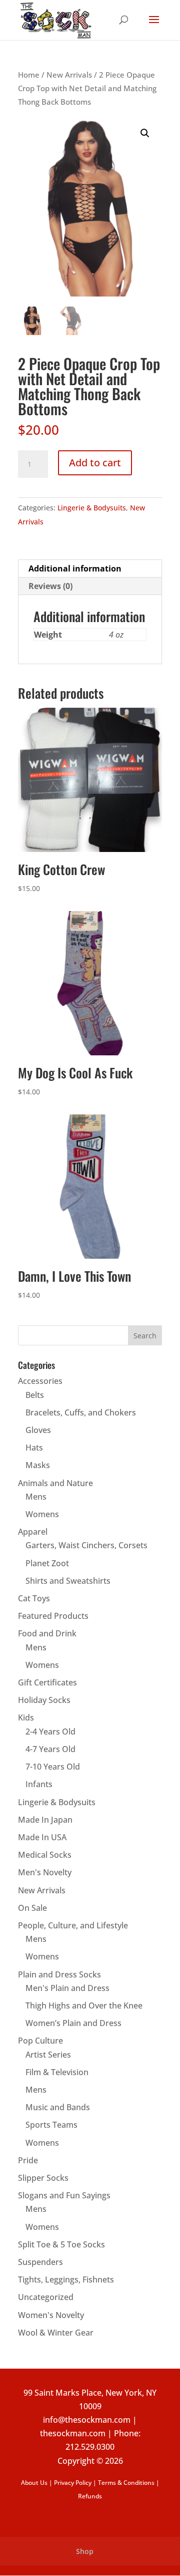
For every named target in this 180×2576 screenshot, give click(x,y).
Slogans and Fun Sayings (64, 2195)
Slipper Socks (43, 2178)
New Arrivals (69, 75)
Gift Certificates (47, 1682)
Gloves (38, 1430)
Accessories (40, 1381)
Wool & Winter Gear (56, 2333)
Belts (35, 1395)
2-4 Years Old (50, 1732)
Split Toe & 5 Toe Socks (61, 2244)
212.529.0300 (90, 2447)
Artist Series (48, 2055)
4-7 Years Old (50, 1749)
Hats (34, 1448)
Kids (26, 1718)
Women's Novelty (51, 2315)
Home (29, 75)
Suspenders (40, 2262)
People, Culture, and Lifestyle (73, 1925)
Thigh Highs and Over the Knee (84, 2006)
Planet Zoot (47, 1563)
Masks (38, 1465)
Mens (36, 1497)
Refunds (90, 2496)
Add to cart (95, 463)
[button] (145, 133)
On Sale (32, 1908)
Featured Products (53, 1616)
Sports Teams (51, 2125)
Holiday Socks (44, 1700)
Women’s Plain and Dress (73, 2023)
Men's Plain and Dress (67, 1988)
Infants (39, 1784)
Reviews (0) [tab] (50, 586)
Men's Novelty (45, 1872)
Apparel (33, 1532)
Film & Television (57, 2072)
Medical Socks (45, 1855)
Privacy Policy (73, 2483)
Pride (28, 2160)
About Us (34, 2483)
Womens (42, 1514)
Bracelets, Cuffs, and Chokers (81, 1412)
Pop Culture (40, 2041)
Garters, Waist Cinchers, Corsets (86, 1545)
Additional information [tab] (75, 568)
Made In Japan (45, 1820)
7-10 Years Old (53, 1767)
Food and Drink (47, 1633)
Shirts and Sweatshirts (68, 1581)
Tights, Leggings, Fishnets (66, 2279)
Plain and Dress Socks (59, 1974)
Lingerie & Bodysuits (92, 508)
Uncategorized (46, 2297)
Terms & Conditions (126, 2483)
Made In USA (42, 1837)
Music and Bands (58, 2107)
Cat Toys (34, 1598)
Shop (85, 2551)
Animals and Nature (55, 1483)
